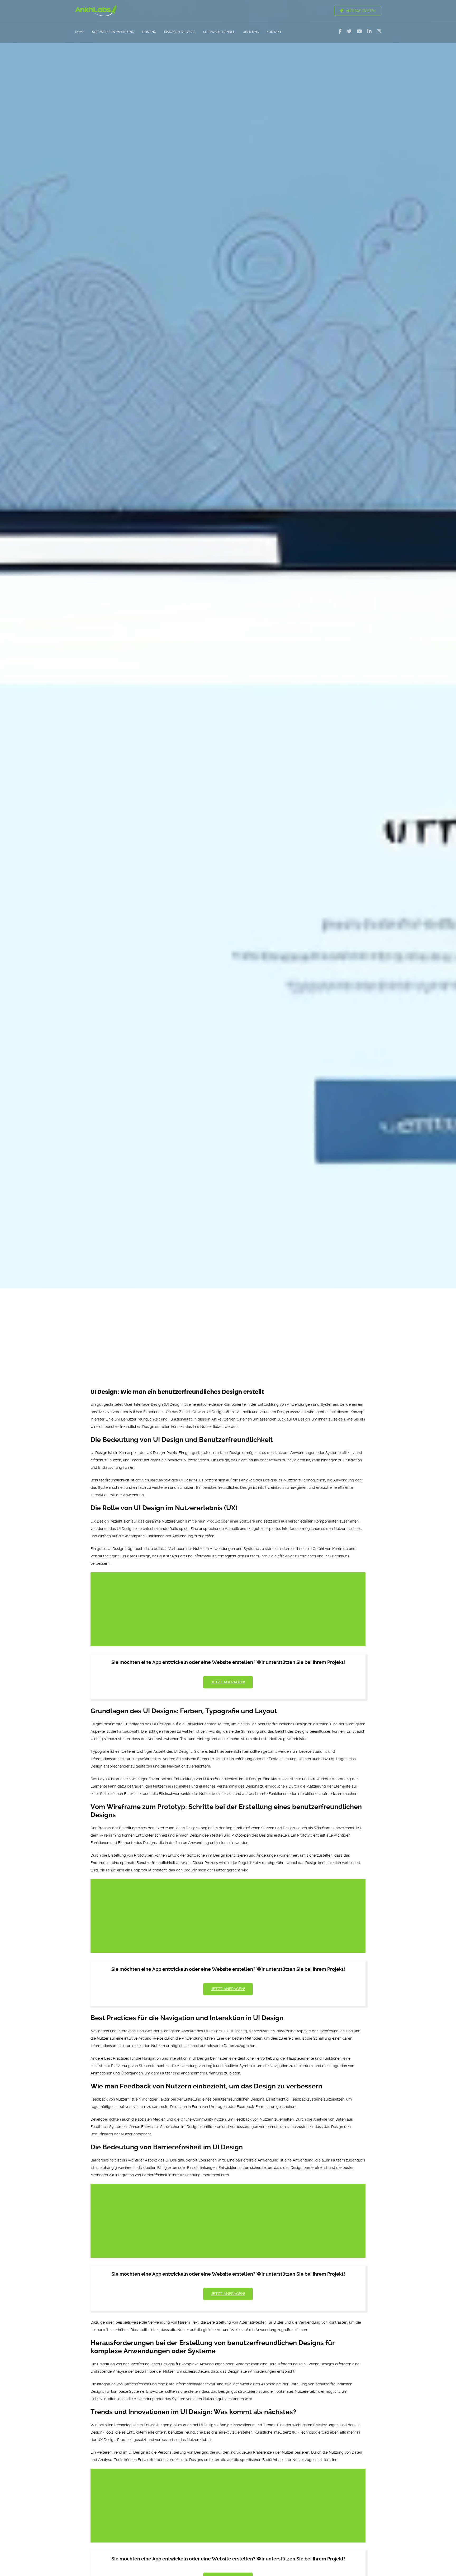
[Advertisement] (228, 1328)
